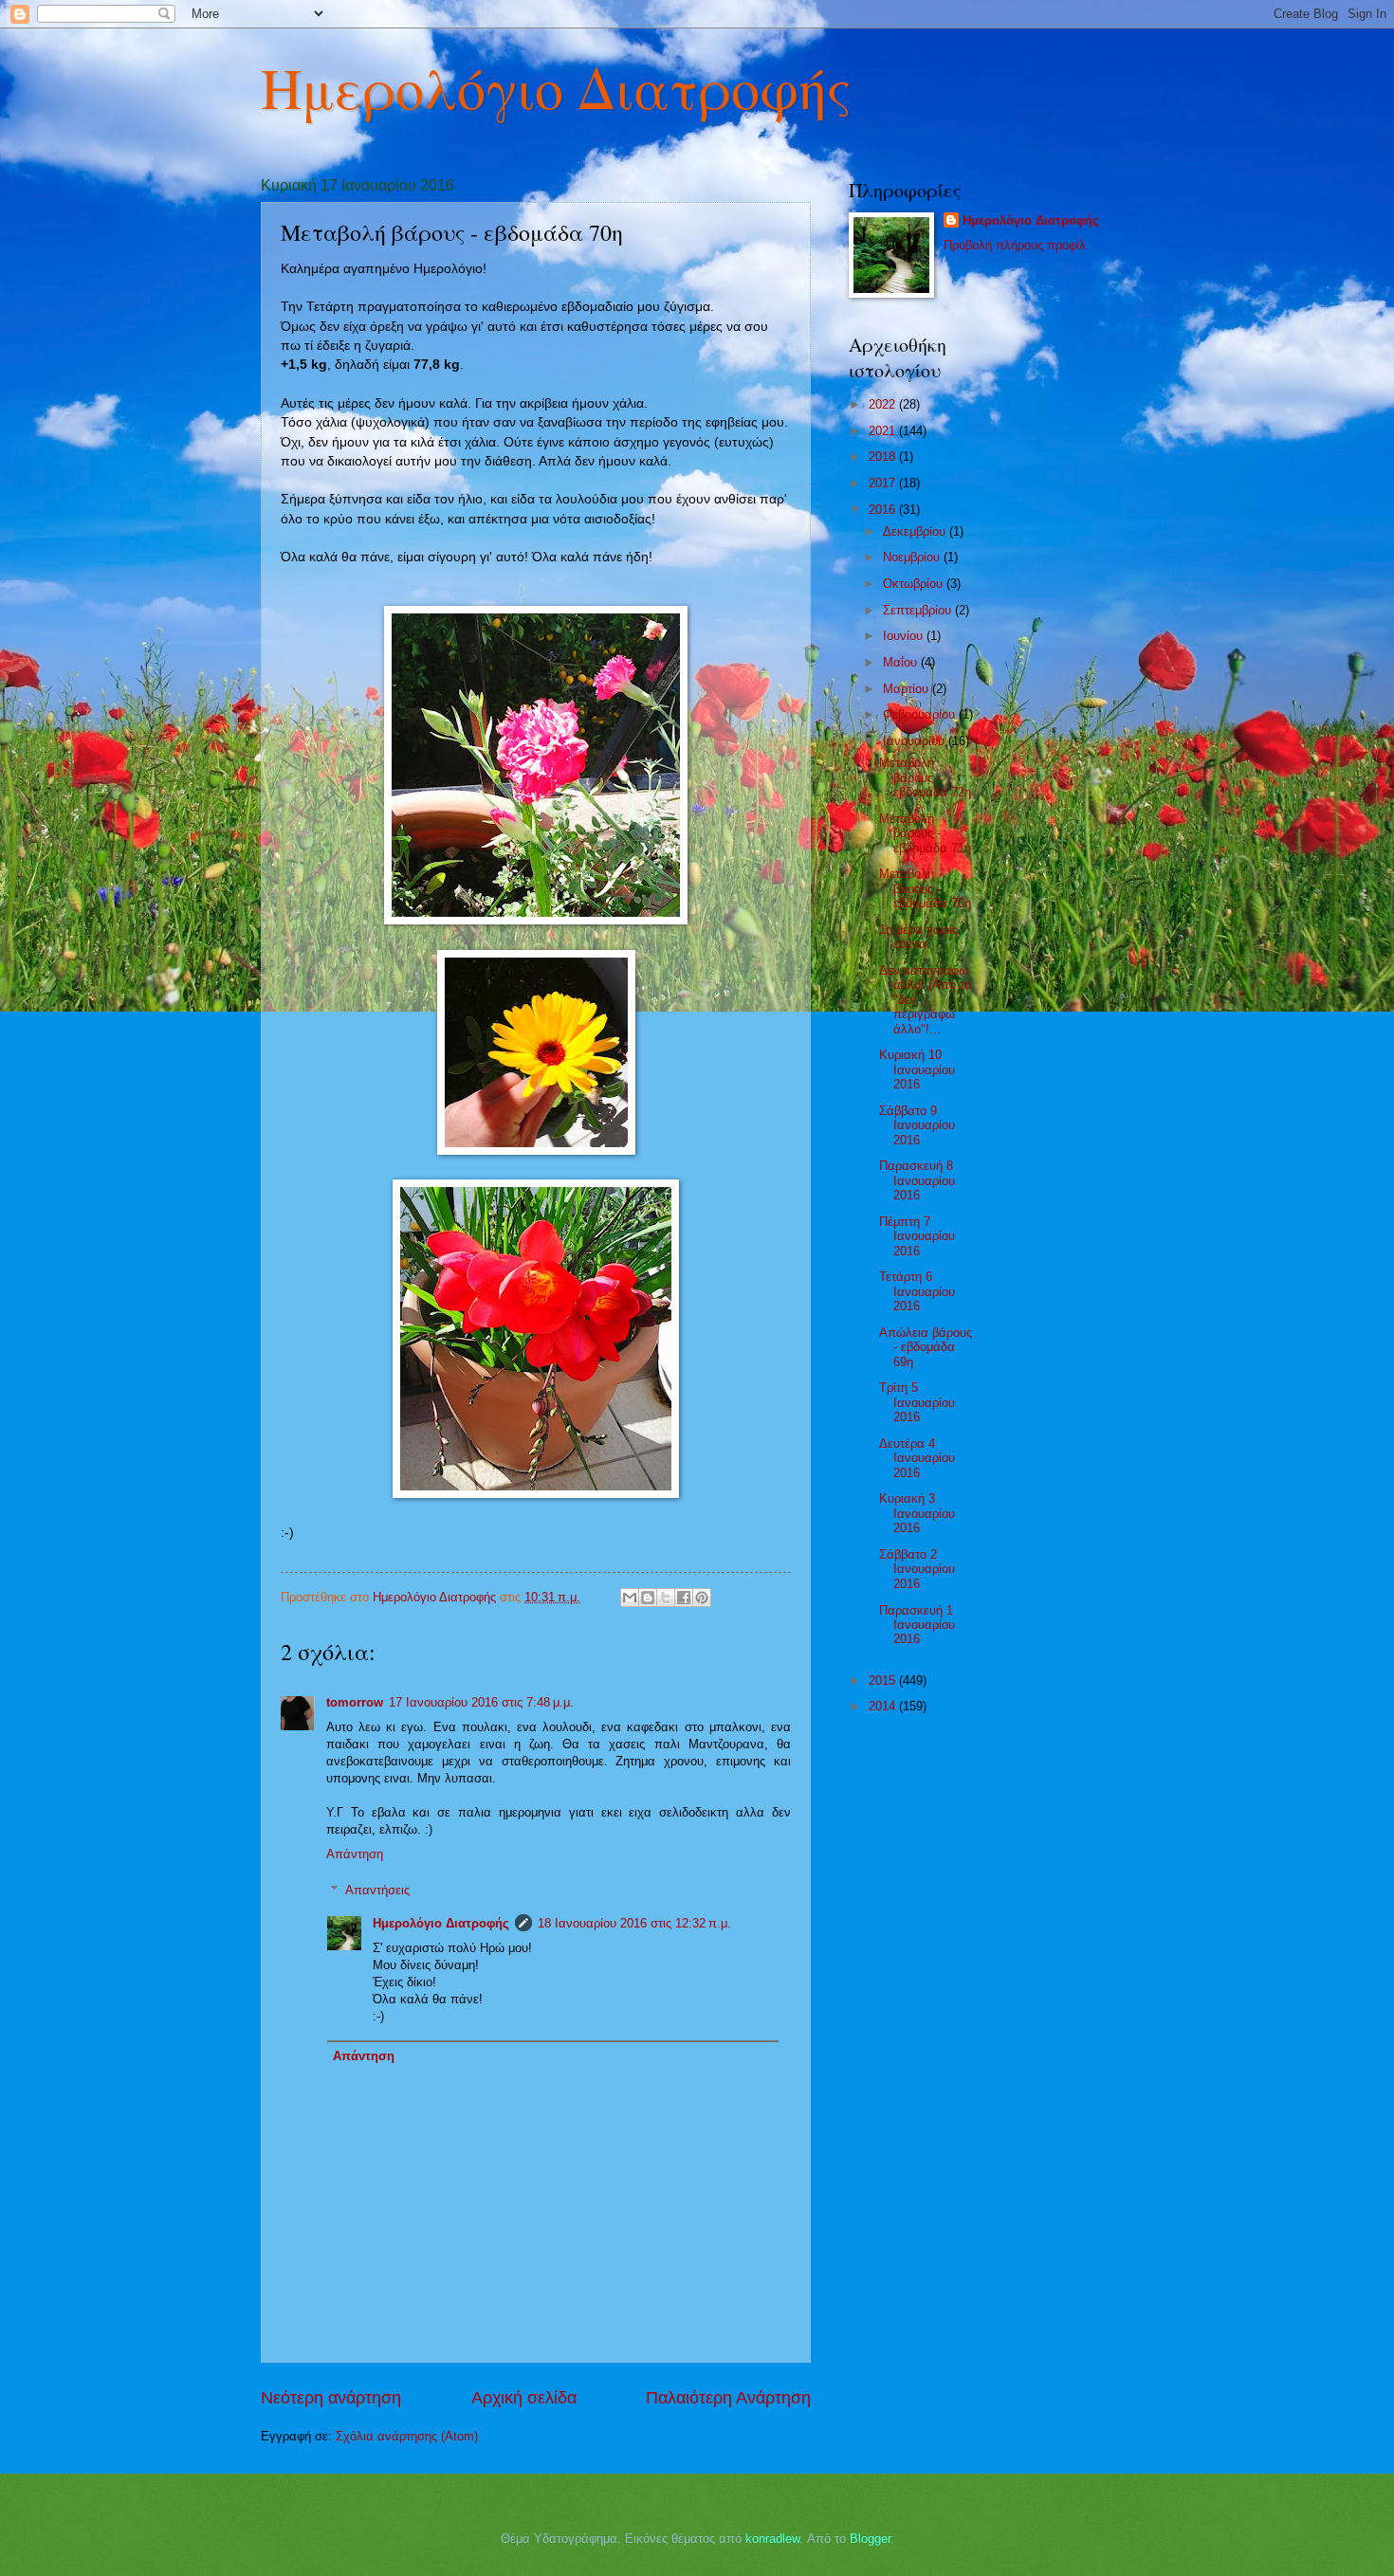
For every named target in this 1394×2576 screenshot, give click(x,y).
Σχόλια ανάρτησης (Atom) (407, 2436)
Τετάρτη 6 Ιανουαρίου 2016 (917, 1291)
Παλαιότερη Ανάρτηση (728, 2398)
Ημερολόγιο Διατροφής (556, 87)
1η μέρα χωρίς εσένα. (918, 937)
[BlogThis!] (648, 1598)
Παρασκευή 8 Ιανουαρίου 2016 (917, 1180)
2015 (884, 1681)
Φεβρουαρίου (921, 714)
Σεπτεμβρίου (919, 610)
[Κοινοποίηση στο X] (666, 1598)
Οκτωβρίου (915, 584)
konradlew (772, 2539)
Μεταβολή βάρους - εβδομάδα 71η (925, 833)
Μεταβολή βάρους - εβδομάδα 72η (925, 777)
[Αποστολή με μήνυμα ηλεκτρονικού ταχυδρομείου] (630, 1598)
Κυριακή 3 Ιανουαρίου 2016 (917, 1513)
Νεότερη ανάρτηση (331, 2398)
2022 (884, 404)
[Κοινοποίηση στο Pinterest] (702, 1598)
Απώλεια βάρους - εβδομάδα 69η (926, 1347)
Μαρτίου (908, 689)
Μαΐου (902, 662)
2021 (884, 431)
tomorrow (355, 1702)
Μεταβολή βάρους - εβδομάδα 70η (925, 888)
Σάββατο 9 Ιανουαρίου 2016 (917, 1125)
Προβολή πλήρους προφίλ (1015, 245)
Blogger (870, 2539)
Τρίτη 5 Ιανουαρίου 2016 (917, 1402)
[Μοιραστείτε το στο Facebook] (684, 1598)
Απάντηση (355, 1854)
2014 (884, 1706)
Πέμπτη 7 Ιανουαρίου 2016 (917, 1236)
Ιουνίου (905, 636)
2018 (884, 457)
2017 (884, 483)
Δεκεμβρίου (916, 531)
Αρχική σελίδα (524, 2398)
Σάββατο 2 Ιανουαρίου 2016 (917, 1569)
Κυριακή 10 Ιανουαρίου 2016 (917, 1069)
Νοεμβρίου (913, 557)
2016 (884, 510)
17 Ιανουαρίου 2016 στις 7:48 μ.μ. (481, 1702)
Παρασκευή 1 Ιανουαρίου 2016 (917, 1625)
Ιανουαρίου (916, 741)
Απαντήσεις (377, 1890)
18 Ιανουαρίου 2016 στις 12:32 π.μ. (634, 1923)
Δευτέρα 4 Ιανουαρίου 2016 (917, 1458)
